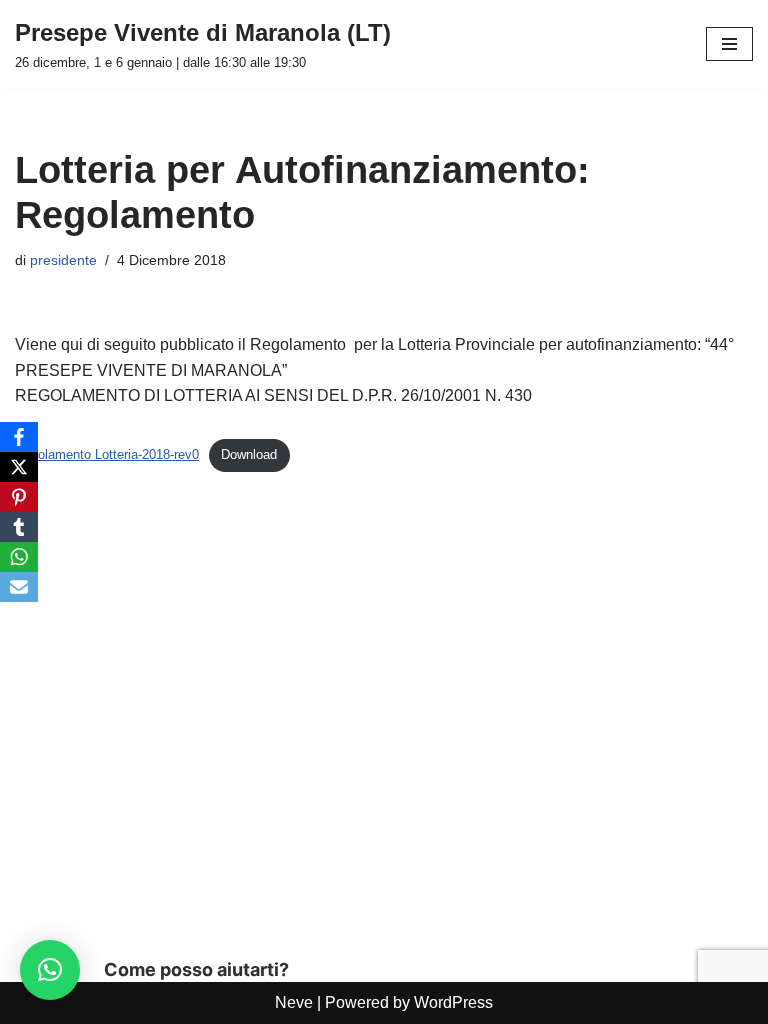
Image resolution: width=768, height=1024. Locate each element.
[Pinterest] (19, 497)
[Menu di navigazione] (729, 44)
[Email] (19, 587)
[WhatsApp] (19, 557)
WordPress (453, 1002)
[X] (19, 467)
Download (249, 454)
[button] (50, 970)
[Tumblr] (19, 527)
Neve (294, 1002)
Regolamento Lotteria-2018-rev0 (107, 454)
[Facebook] (19, 437)
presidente (63, 260)
